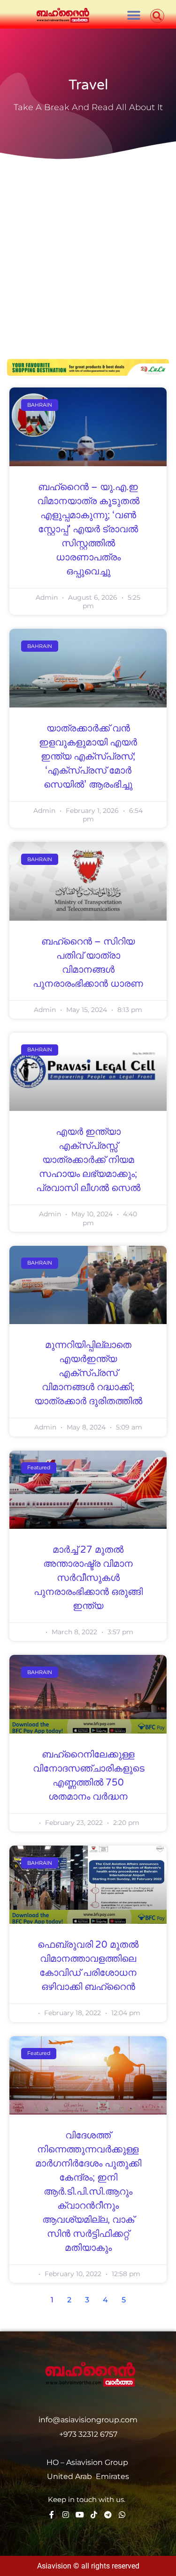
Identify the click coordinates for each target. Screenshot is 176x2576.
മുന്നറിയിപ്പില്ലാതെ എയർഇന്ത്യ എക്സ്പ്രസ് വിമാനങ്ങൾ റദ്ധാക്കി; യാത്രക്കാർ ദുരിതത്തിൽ (88, 1373)
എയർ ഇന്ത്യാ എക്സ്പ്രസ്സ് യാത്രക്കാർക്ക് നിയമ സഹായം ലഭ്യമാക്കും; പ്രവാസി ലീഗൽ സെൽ (88, 1160)
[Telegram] (108, 2515)
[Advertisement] (88, 252)
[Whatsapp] (122, 2515)
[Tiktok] (94, 2515)
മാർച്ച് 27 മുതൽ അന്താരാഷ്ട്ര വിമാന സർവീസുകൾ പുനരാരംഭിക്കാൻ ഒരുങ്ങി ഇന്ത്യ (88, 1578)
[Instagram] (66, 2515)
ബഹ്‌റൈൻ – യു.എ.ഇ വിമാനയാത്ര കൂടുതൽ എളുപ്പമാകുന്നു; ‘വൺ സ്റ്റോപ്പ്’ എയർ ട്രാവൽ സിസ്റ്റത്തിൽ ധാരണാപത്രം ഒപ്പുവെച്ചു (88, 529)
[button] (134, 15)
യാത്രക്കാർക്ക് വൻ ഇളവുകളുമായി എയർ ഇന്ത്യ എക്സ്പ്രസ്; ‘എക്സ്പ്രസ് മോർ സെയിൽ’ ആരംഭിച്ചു (88, 757)
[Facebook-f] (52, 2515)
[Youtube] (80, 2515)
